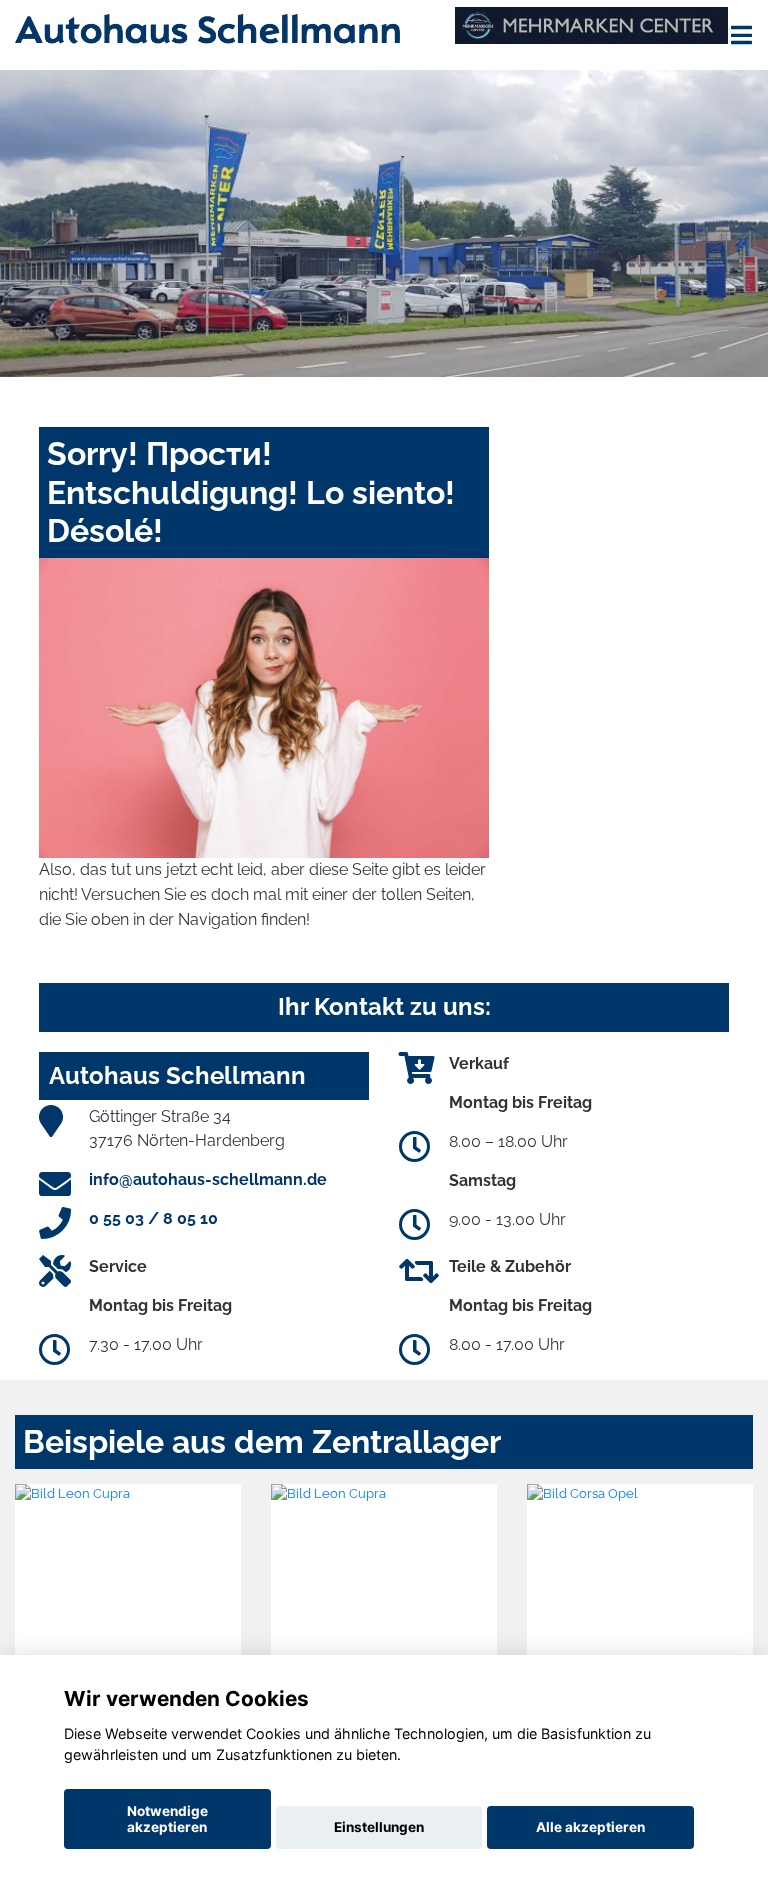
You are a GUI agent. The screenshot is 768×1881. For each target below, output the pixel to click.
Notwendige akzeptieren (167, 1819)
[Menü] (741, 35)
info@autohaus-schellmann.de (208, 1179)
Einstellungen (379, 1827)
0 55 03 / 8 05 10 (153, 1218)
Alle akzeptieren (590, 1827)
